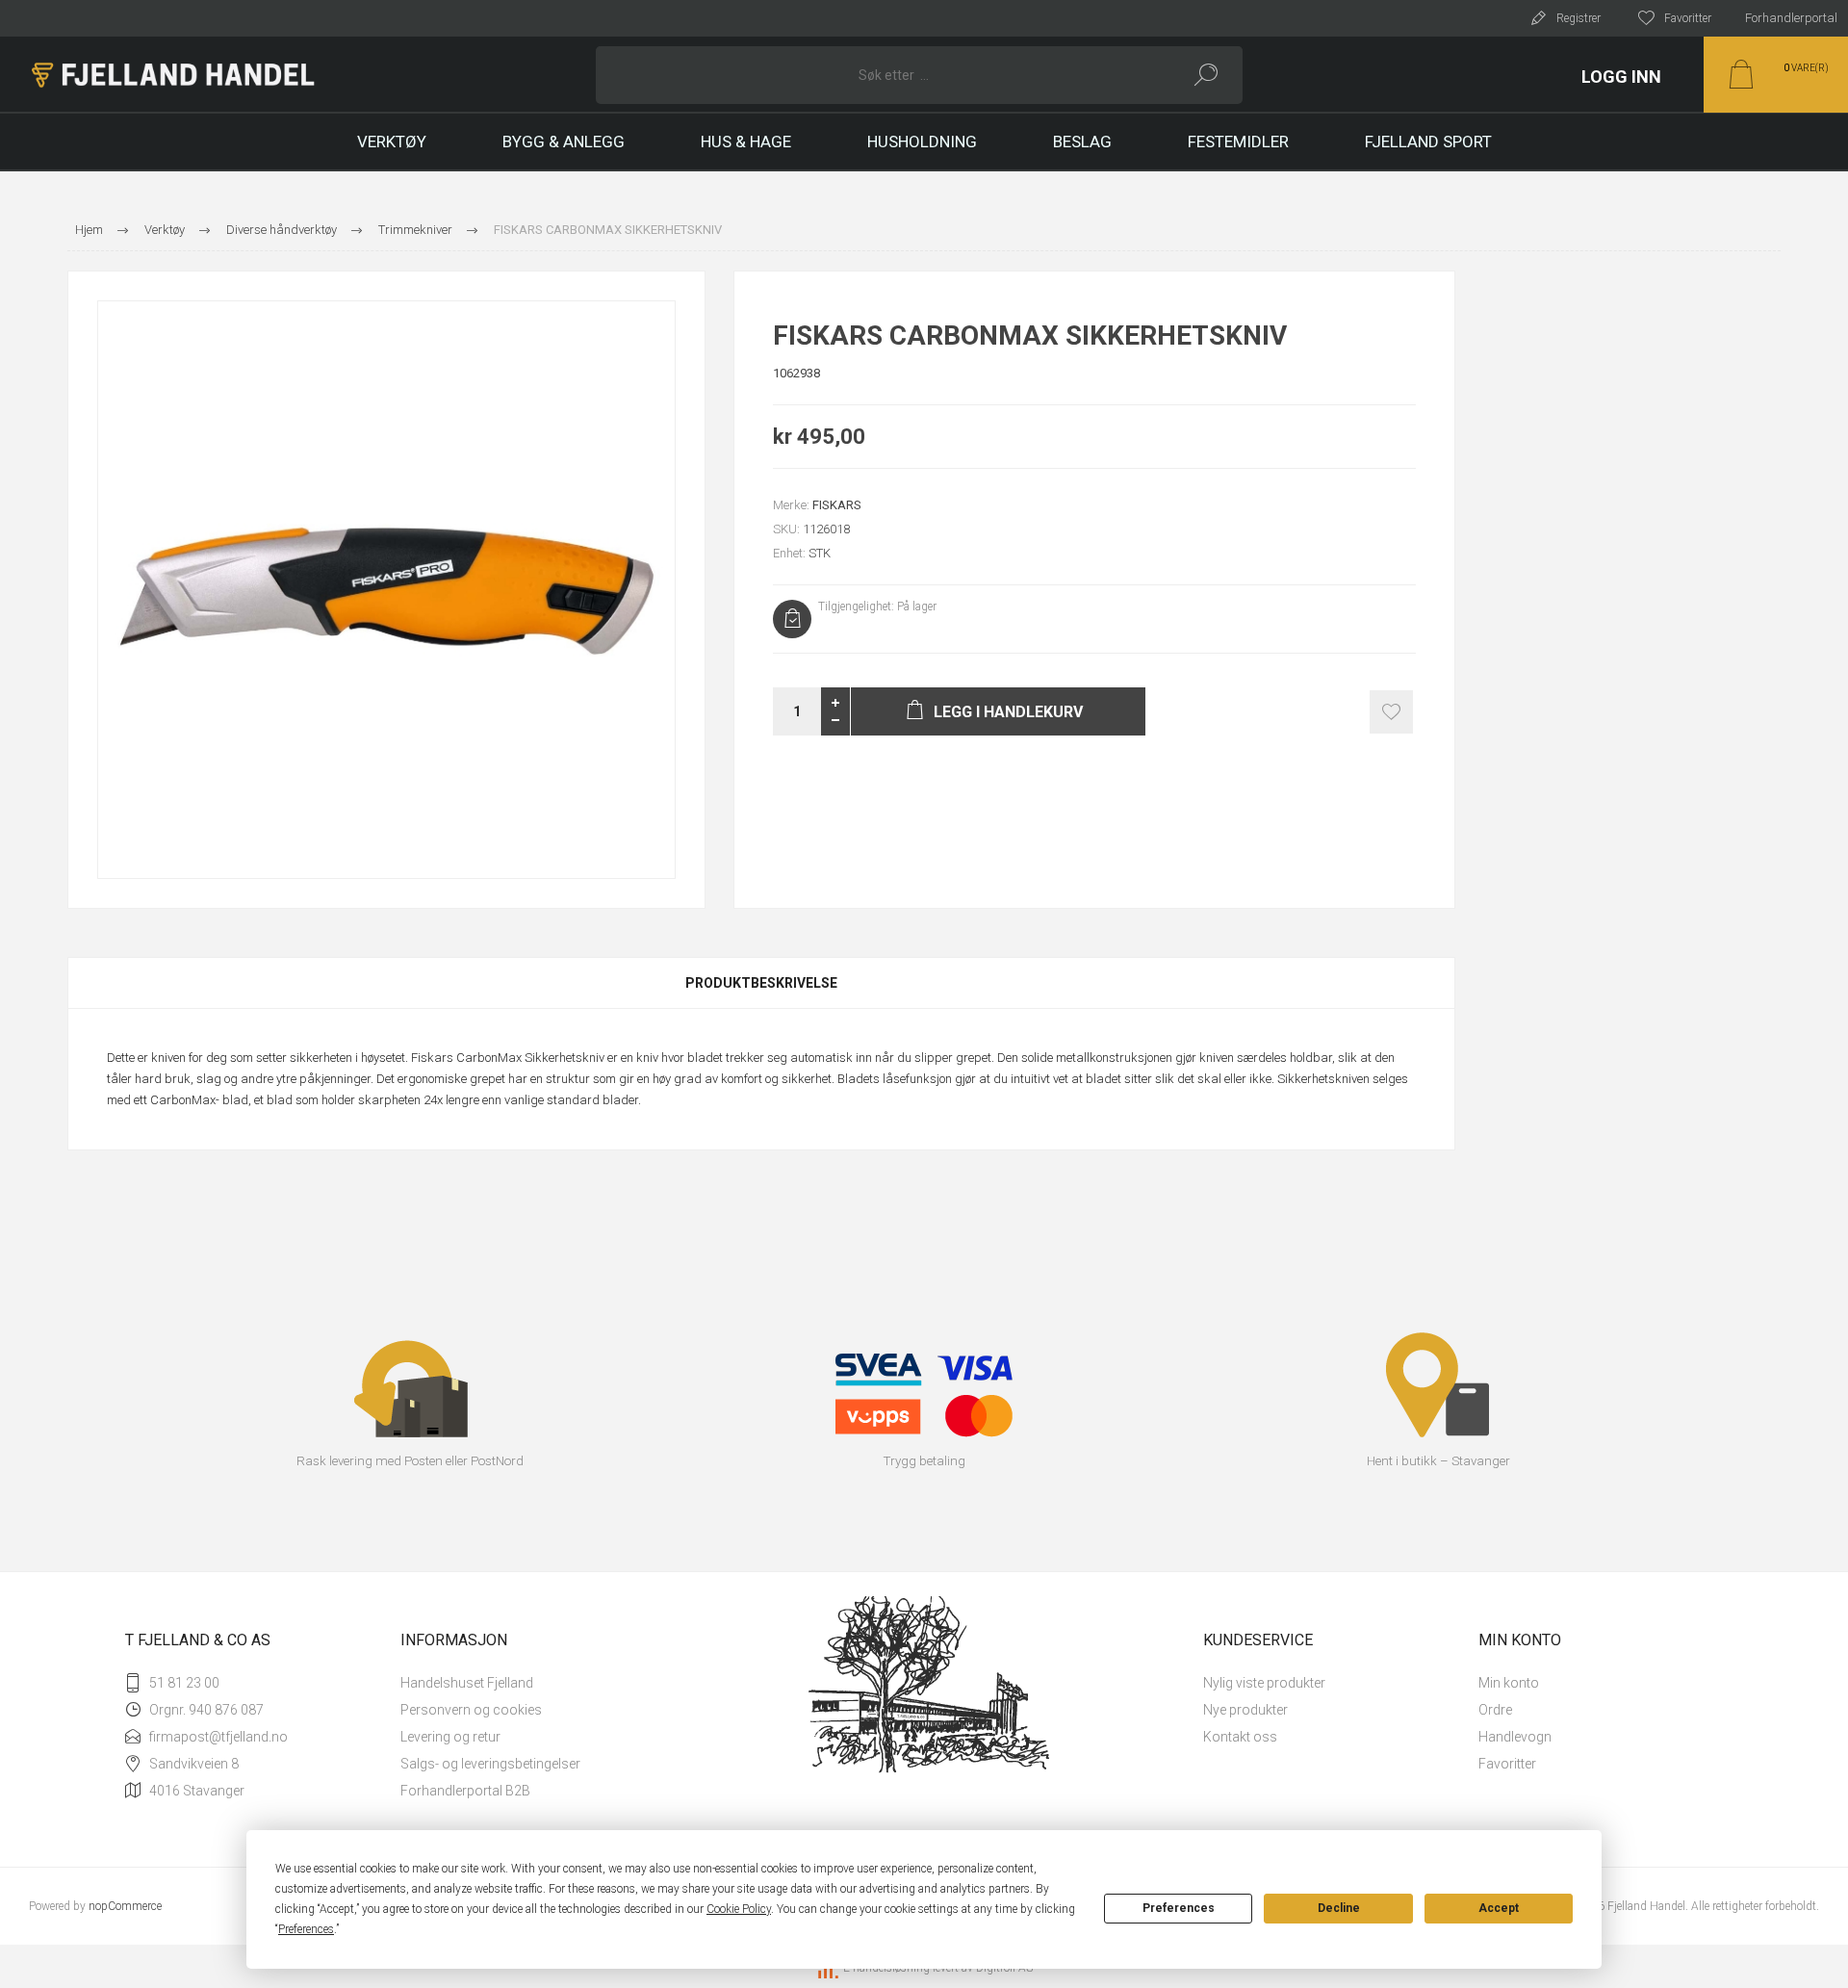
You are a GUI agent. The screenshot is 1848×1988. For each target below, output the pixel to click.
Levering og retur (450, 1737)
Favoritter (1507, 1764)
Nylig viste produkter (1264, 1683)
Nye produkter (1245, 1710)
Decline (1339, 1908)
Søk (1206, 75)
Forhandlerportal (1791, 18)
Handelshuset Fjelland (467, 1683)
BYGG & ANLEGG (564, 142)
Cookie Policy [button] (739, 1909)
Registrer (1578, 18)
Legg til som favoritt (1391, 712)
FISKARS (837, 505)
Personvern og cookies (471, 1710)
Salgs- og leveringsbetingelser (490, 1764)
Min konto (1509, 1683)
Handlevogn (1515, 1737)
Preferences (1179, 1908)
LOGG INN (1621, 77)
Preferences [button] (306, 1929)
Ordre (1495, 1710)
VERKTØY (392, 142)
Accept (1499, 1908)
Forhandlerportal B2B (465, 1791)
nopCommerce (125, 1906)
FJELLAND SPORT (1428, 142)
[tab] (761, 983)
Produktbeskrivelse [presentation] (761, 983)
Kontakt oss (1240, 1737)
